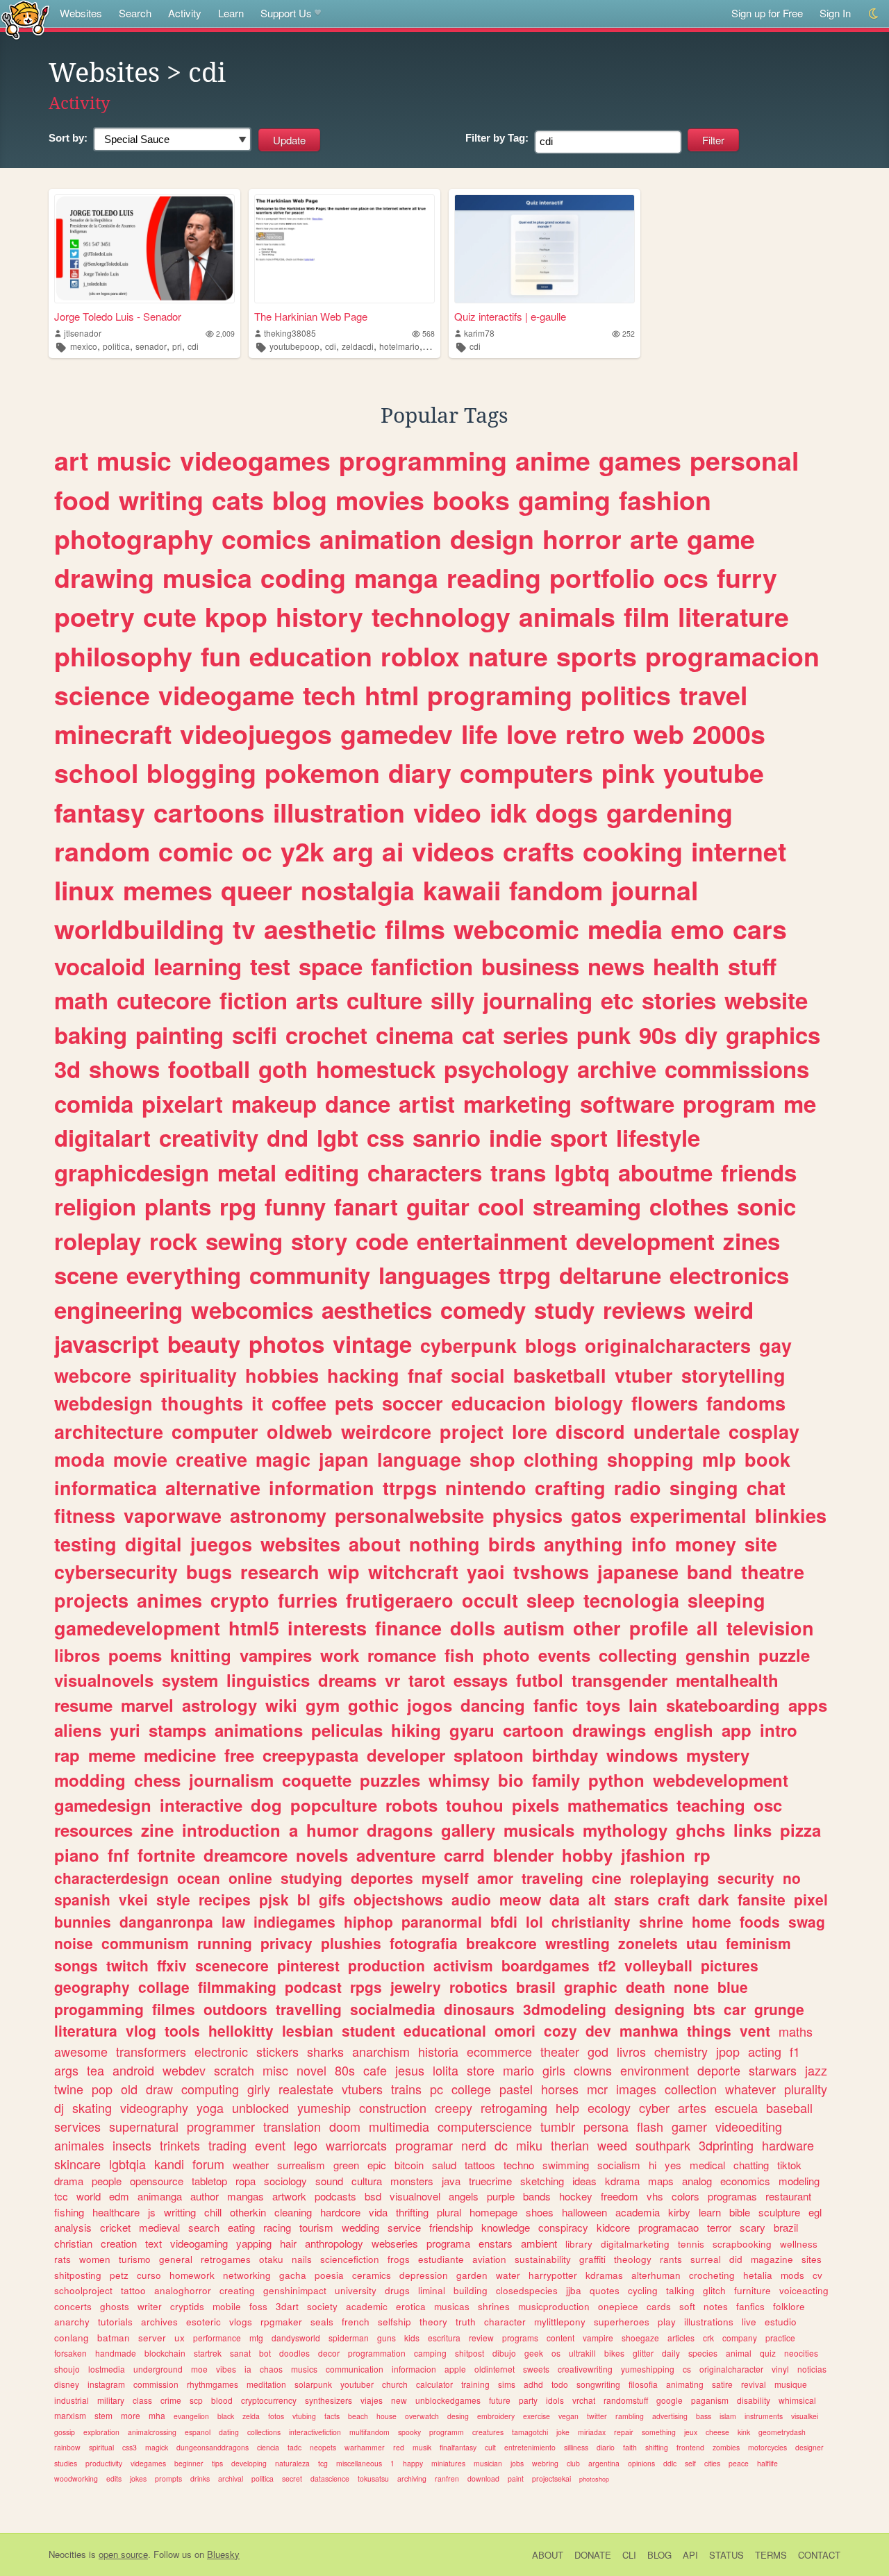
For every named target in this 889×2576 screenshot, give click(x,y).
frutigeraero (400, 1600)
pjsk (274, 1899)
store (481, 2070)
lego (306, 2145)
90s (658, 1035)
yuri (125, 1730)
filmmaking (237, 1987)
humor (332, 1830)
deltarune (610, 1275)
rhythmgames (213, 2384)
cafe (375, 2070)
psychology (506, 1069)
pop (102, 2089)
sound (329, 2181)
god (598, 2051)
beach (358, 2416)
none (691, 1987)
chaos (271, 2369)
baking (91, 1035)
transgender (620, 1680)
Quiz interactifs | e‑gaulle (510, 316)
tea (95, 2070)
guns (387, 2338)
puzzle (784, 1655)
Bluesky (223, 2554)
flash (650, 2126)
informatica (106, 1488)
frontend (690, 2447)
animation (381, 539)
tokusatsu (373, 2478)
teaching (711, 1805)
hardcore (340, 2212)
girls (554, 2070)
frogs (399, 2259)
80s (345, 2070)
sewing (244, 1241)
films (415, 929)
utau (702, 1943)
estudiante (441, 2259)
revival (754, 2384)
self (690, 2463)
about (375, 1544)
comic (196, 851)
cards (659, 2306)
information (322, 1488)
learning (198, 966)
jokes (138, 2478)
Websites (81, 13)
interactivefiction (315, 2432)
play (667, 2322)
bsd (373, 2196)
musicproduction (554, 2306)
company (740, 2338)
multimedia (399, 2126)
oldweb (300, 1431)
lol (534, 1921)
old (129, 2089)
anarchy (72, 2322)
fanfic (556, 1705)
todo (560, 2384)
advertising (670, 2416)
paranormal (442, 1921)
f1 (795, 2051)
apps (808, 1705)
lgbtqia (127, 2164)
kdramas (604, 2275)
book (767, 1459)
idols (555, 2400)
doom (345, 2126)
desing (458, 2416)
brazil (786, 2227)
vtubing (304, 2416)
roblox (420, 656)
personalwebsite (409, 1515)
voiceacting (804, 2290)
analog (697, 2181)
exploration (101, 2432)
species (703, 2353)
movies (380, 500)
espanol (198, 2432)
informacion (414, 2369)
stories (679, 1000)
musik (422, 2447)
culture (384, 1000)
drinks (200, 2478)
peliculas (347, 1730)
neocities (801, 2353)
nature (508, 656)
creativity (209, 1137)
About (548, 2555)
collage (164, 1987)
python (616, 1780)
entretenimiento (530, 2447)
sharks (325, 2051)
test (270, 966)
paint (516, 2478)
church (395, 2384)
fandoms (746, 1403)
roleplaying (670, 1878)
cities (712, 2463)
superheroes (622, 2322)
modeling (799, 2181)
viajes (372, 2400)
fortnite (166, 1855)
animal (739, 2353)
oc (257, 851)
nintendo (486, 1488)
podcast (313, 1987)
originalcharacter (731, 2369)
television (770, 1628)
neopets (323, 2447)
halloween (584, 2212)
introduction (231, 1830)
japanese (638, 1572)
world (89, 2196)
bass (704, 2416)
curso (149, 2275)
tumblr (558, 2126)
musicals (539, 1830)
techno (519, 2165)
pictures (730, 1965)
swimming (566, 2165)
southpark (663, 2145)
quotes (605, 2290)
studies (66, 2463)
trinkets (180, 2145)
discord (590, 1431)
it (257, 1403)
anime (553, 460)
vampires (276, 1655)
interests (327, 1628)
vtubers (362, 2089)
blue (733, 1987)
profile (659, 1628)
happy (413, 2463)
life (480, 734)
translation (292, 2126)
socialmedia (393, 2009)
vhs (655, 2196)
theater (560, 2051)
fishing (69, 2212)
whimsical (797, 2400)
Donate (593, 2555)
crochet (326, 1035)
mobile (227, 2306)
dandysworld (296, 2338)
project (472, 1431)
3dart (287, 2306)
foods (760, 1921)
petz (119, 2275)
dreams (347, 1680)
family (556, 1780)
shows (124, 1069)
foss (258, 2306)
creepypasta (310, 1755)
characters (425, 1172)
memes (168, 890)
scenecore (232, 1965)
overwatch (422, 2416)
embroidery (496, 2416)
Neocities (67, 2554)
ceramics (372, 2275)
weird (724, 1310)
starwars (773, 2070)
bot (265, 2353)
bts (704, 2009)
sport (579, 1137)
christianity (591, 1921)
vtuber (644, 1375)
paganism (710, 2400)
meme (112, 1755)
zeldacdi (358, 346)
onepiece (618, 2306)
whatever (750, 2089)
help (567, 2107)
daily (671, 2353)
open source (123, 2554)
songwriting (598, 2384)
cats (238, 500)
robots (412, 1805)
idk (508, 812)
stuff (752, 966)
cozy (560, 2030)
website (766, 1000)
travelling (309, 2009)
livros (631, 2051)
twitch (127, 1965)
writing (161, 500)
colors (686, 2196)
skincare (77, 2164)
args (66, 2070)
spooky (409, 2432)
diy (701, 1035)
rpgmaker (281, 2322)
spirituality (188, 1375)
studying (311, 1878)
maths (796, 2031)
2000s (729, 734)
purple (501, 2196)
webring (545, 2463)
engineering (118, 1310)
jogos (430, 1705)
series (535, 1035)
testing (85, 1544)
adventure (396, 1855)
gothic (373, 1705)
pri (177, 346)
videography (154, 2107)
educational (445, 2030)
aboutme (665, 1172)
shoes (540, 2212)
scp (196, 2400)
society (322, 2306)
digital (153, 1544)
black (226, 2416)
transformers (151, 2051)
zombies (726, 2447)
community (310, 1275)
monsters (412, 2181)
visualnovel (415, 2196)
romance (402, 1655)
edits (114, 2478)
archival (231, 2478)
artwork (289, 2196)
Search (135, 13)
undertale (677, 1431)
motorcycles (767, 2447)
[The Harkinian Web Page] (344, 249)
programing (500, 695)
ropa (246, 2181)
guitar (438, 1206)
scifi (255, 1035)
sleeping (726, 1600)
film (647, 616)
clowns (593, 2070)
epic (377, 2165)
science (102, 695)
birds (512, 1544)
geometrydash (782, 2432)
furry (747, 578)
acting (765, 2051)
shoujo (67, 2369)
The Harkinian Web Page (311, 316)
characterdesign (111, 1878)
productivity (104, 2463)
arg (353, 851)
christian (73, 2243)
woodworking (76, 2478)
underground (158, 2369)
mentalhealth (727, 1680)
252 (629, 334)
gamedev (397, 734)
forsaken (70, 2353)
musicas (452, 2306)
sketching (542, 2181)
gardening (670, 812)
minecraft (113, 734)
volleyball (658, 1965)
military (111, 2400)
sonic (766, 1206)
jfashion (653, 1855)
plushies (351, 1943)
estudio (781, 2322)
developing (249, 2463)
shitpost (470, 2353)
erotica (411, 2306)
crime (171, 2400)
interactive (201, 1805)
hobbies (282, 1375)
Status (726, 2555)
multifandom (369, 2432)
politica (116, 346)
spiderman (349, 2338)
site (761, 1544)
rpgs (366, 1987)
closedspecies (527, 2290)
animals (567, 616)
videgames (148, 2463)
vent (755, 2030)
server (152, 2338)
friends (759, 1172)
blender (523, 1855)
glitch (714, 2290)
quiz (768, 2353)
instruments (764, 2416)
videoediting (749, 2126)
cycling (643, 2290)
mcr (597, 2089)
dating (229, 2432)
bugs (209, 1572)
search (204, 2227)
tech (330, 695)
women (95, 2259)
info (649, 1544)
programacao (668, 2227)
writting (180, 2212)
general (176, 2259)
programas (732, 2196)
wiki (281, 1705)
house (387, 2416)
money (706, 1544)
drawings (609, 1730)
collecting (638, 1655)
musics (304, 2369)
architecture (109, 1431)
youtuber (357, 2384)
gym (323, 1705)
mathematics (618, 1805)
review (481, 2338)
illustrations (709, 2322)
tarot (427, 1680)
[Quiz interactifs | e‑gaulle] (545, 249)
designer (809, 2447)
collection (691, 2089)
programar (424, 2145)
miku (529, 2145)
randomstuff (626, 2400)
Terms (771, 2555)
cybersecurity (116, 1572)
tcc (61, 2196)
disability (754, 2400)
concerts (73, 2306)
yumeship (324, 2107)
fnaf (425, 1375)
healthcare (116, 2212)
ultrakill (582, 2353)
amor (495, 1878)
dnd (288, 1137)
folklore (789, 2306)
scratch (234, 2070)
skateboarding (723, 1705)
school (96, 773)
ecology (609, 2107)
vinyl (780, 2369)
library (579, 2244)
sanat (240, 2353)
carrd (464, 1855)
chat (766, 1488)
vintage (372, 1344)
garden (472, 2275)
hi (653, 2165)
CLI (629, 2555)
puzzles (390, 1780)
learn (710, 2212)
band (710, 1572)
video (447, 812)
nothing (444, 1544)
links (753, 1830)
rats (63, 2259)
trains (406, 2089)
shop (492, 1459)
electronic (221, 2051)
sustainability (543, 2259)
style (173, 1899)
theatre (773, 1572)
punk (604, 1035)
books (471, 500)
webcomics (252, 1310)
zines (751, 1241)
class (142, 2400)
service (404, 2227)
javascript (107, 1344)
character (505, 2322)
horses (560, 2089)
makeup (274, 1103)
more (131, 2415)
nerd (474, 2145)
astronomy (278, 1515)
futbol (540, 1680)
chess (157, 1780)
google (670, 2400)
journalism (231, 1780)
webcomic (516, 929)
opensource (157, 2181)
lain (643, 1705)
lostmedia (107, 2369)
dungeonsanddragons (213, 2447)
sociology (285, 2181)
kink (744, 2432)
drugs (397, 2290)
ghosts (115, 2306)
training (475, 2384)
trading (227, 2145)
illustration (339, 812)
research (280, 1572)
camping (430, 2353)
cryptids (187, 2306)
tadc (294, 2447)
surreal (706, 2259)
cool (501, 1206)
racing (277, 2227)
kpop (236, 616)
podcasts (335, 2196)
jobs (517, 2463)
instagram (106, 2384)
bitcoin (409, 2165)
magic (283, 1459)
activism (463, 1965)
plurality (806, 2089)
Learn (231, 13)
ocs (686, 578)
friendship (451, 2227)
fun (221, 656)
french (356, 2322)
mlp (719, 1459)
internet (739, 851)
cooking (633, 851)
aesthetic (320, 929)
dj (59, 2107)
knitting (201, 1655)
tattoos (480, 2165)
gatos (596, 1515)
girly (259, 2089)
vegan (568, 2416)
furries (308, 1600)
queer (257, 890)
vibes (226, 2369)
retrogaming (514, 2107)
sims (507, 2384)
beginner (189, 2463)
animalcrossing (152, 2432)
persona (606, 2126)
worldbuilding (139, 929)
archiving (412, 2478)
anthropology (334, 2243)
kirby (679, 2212)
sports (597, 656)
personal (744, 460)
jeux (691, 2432)
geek (534, 2353)
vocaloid (100, 966)
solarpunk (313, 2384)
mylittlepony (560, 2322)
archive (617, 1069)
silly (452, 1000)
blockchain (165, 2353)
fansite (762, 1899)
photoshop (594, 2479)
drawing (104, 578)
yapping (254, 2243)
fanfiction (422, 966)
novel (311, 2070)
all (707, 1628)
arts (317, 1000)
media (625, 929)
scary (753, 2227)
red (399, 2447)
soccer (413, 1403)
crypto (240, 1600)
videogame (226, 695)
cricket (115, 2227)
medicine (180, 1755)
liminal (432, 2290)
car (735, 2009)
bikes (614, 2353)
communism (145, 1943)
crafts (539, 851)
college (471, 2089)
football (209, 1069)
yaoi (486, 1572)
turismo (135, 2259)
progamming (99, 2009)
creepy (454, 2107)
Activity (185, 13)
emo (698, 929)
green (346, 2165)
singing (704, 1488)
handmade (116, 2353)
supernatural (144, 2126)
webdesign (103, 1403)
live (749, 2322)
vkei (133, 1899)
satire (722, 2384)
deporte (719, 2070)
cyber (654, 2107)
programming (423, 460)
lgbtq (582, 1172)
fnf (118, 1855)
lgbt (338, 1137)
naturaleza (292, 2463)
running (225, 1943)
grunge (779, 2009)
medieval (159, 2227)
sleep (551, 1600)
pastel (516, 2089)
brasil (536, 1987)
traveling (552, 1878)
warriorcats (356, 2145)
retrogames (226, 2259)
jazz (816, 2070)
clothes (689, 1206)
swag (807, 1921)
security (746, 1878)
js (152, 2212)
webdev (184, 2070)
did (736, 2259)
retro (595, 734)
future (500, 2400)
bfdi (504, 1921)
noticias (812, 2369)
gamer (689, 2126)
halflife (767, 2463)
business (530, 966)
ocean (199, 1878)
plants (178, 1206)
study (564, 1310)
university (356, 2290)
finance (408, 1628)
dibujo (504, 2353)
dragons (400, 1830)
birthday (565, 1755)
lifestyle (658, 1137)
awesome (81, 2051)
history (319, 616)
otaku (271, 2259)
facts (332, 2416)
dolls (473, 1628)
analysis (73, 2227)
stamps (177, 1730)
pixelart (182, 1103)
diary (420, 773)
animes (169, 1600)
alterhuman (656, 2275)
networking (247, 2275)
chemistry (681, 2051)
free (239, 1755)
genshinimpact (295, 2290)
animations (259, 1730)
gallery (468, 1830)
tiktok (789, 2165)
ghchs (700, 1830)
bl (304, 1899)
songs (76, 1965)
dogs (567, 812)
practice (780, 2338)
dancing (493, 1705)
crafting (570, 1488)
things (709, 2030)
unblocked (260, 2107)
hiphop (368, 1921)
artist (427, 1103)
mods (792, 2275)
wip (344, 1572)
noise (74, 1943)
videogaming (199, 2243)
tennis (691, 2244)
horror (582, 539)
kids (412, 2338)
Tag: (497, 138)
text (153, 2243)
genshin (718, 1655)
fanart (366, 1206)
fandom (556, 890)
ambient (539, 2243)
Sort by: (68, 138)
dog (266, 1805)
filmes (174, 2009)
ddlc (670, 2463)
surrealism (301, 2165)
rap (67, 1755)
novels (322, 1855)
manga (396, 578)
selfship (394, 2322)
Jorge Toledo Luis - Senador (118, 316)
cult (490, 2447)
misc (275, 2070)
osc (768, 1805)
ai (393, 851)
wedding (360, 2227)
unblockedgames (448, 2400)
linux (84, 890)
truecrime (490, 2181)
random (102, 851)
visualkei (805, 2416)
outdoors (235, 2009)
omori (515, 2030)
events (564, 1655)
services (77, 2126)
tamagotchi (530, 2432)
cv (817, 2275)
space (331, 966)
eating (241, 2227)
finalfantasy (458, 2447)
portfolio (602, 578)
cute (170, 616)
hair (288, 2243)
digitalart (102, 1137)
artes (692, 2107)
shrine (661, 1921)
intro (779, 1730)
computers (526, 773)
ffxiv (172, 1965)
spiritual (101, 2447)
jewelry (416, 1987)
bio (511, 1780)
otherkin (248, 2212)
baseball (789, 2107)
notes (716, 2306)
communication (355, 2369)
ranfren (447, 2478)
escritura (444, 2338)
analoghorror (183, 2290)
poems (135, 1655)
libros (77, 1655)
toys (603, 1705)
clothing (561, 1459)
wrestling (578, 1943)
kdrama (622, 2181)
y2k (302, 851)
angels (464, 2196)
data (565, 1899)
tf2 (607, 1965)
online (250, 1878)
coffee (299, 1403)
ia (248, 2369)
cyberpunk (468, 1345)
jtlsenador (83, 333)
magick (157, 2447)
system (190, 1680)
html (392, 695)
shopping (650, 1459)
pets (354, 1403)
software (627, 1103)
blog (300, 500)
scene (86, 1275)
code (382, 1241)
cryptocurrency (269, 2400)
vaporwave (173, 1515)
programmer (221, 2126)
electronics (729, 1275)
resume (83, 1705)
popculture (334, 1805)
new (399, 2400)
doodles (294, 2353)
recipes (225, 1899)
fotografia (424, 1943)
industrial (72, 2400)
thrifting (412, 2212)
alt (597, 1899)
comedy (483, 1310)
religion (95, 1206)
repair (624, 2432)
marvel (147, 1705)
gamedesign (103, 1805)
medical (707, 2165)
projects (91, 1600)
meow (520, 1899)
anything (583, 1544)
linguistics (268, 1680)
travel (713, 695)
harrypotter (553, 2275)
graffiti (592, 2259)
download (483, 2478)
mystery (718, 1755)
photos (286, 1344)
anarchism (381, 2051)
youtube (714, 773)
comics (266, 539)
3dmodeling (565, 2009)
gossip (65, 2432)
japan (344, 1459)
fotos (276, 2416)
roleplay (98, 1241)
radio (638, 1488)
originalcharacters (668, 1345)
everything (184, 1275)
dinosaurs (479, 2009)
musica (207, 578)
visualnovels (104, 1680)
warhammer (365, 2447)
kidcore (613, 2227)
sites (812, 2259)
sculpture (779, 2212)
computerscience (485, 2126)
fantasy (100, 812)
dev (598, 2030)
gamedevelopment (137, 1628)
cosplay (764, 1431)
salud (444, 2165)
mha (157, 2415)
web (659, 734)
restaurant (788, 2196)
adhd (533, 2384)
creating (237, 2290)
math (81, 1000)
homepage (493, 2212)
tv (244, 929)
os (556, 2353)
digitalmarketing (635, 2244)
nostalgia (358, 890)
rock (173, 1241)
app (737, 1730)
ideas (584, 2181)
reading (494, 578)
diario (606, 2447)
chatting (751, 2165)
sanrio (447, 1137)
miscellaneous (359, 2463)
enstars (496, 2243)
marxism (70, 2415)
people (107, 2181)
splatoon (489, 1755)
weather (251, 2165)
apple (455, 2369)
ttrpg (525, 1275)
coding (303, 578)
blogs (551, 1345)
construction (393, 2107)
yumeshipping (648, 2369)
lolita (446, 2070)
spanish (82, 1899)
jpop (728, 2051)
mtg (256, 2338)
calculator (434, 2384)
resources (93, 1830)
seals (322, 2322)
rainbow (67, 2447)
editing (322, 1172)
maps (661, 2181)
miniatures (448, 2463)
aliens (78, 1730)
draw (159, 2089)
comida (94, 1103)
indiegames (294, 1921)
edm (119, 2196)
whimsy (459, 1780)
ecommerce (499, 2051)
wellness (799, 2244)
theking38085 (290, 333)
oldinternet (495, 2369)
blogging (201, 773)
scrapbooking (742, 2244)
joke (563, 2432)
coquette (317, 1780)
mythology (625, 1830)
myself (445, 1878)
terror (719, 2227)
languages (434, 1275)
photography (134, 539)
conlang (72, 2338)
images (636, 2089)
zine (157, 1830)
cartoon (533, 1730)
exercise (537, 2416)
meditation (266, 2384)
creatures (488, 2432)
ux (180, 2338)
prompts (168, 2478)
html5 (254, 1628)
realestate (306, 2089)
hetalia (758, 2275)
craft (674, 1899)
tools (182, 2030)
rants (671, 2259)
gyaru (472, 1730)
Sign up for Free (767, 13)
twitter (597, 2416)
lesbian (308, 2030)
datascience (330, 2478)
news (616, 966)
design (492, 539)
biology (589, 1403)
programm (447, 2432)
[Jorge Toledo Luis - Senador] (144, 249)
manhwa (649, 2030)
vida (378, 2212)
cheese (717, 2432)
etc (617, 1000)
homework (192, 2275)
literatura (86, 2030)
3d (67, 1069)
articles (681, 2338)
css (385, 1137)
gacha (293, 2275)
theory (433, 2322)
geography (92, 1987)
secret (292, 2478)
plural (449, 2212)
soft (687, 2306)
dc (501, 2145)
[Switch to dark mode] (874, 14)
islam (728, 2416)
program (729, 1103)
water (508, 2275)
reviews (644, 1310)
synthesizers (329, 2400)
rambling (630, 2416)
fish (459, 1655)
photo (506, 1655)
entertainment (492, 1241)
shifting (657, 2447)
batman (114, 2338)
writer (150, 2306)
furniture (753, 2290)
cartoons (209, 812)
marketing (517, 1103)
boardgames (546, 1965)
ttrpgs (410, 1488)
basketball (560, 1375)
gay (775, 1345)
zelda (251, 2416)
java (451, 2181)
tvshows (551, 1572)
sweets (536, 2369)
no (792, 1878)
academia (638, 2212)
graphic (591, 1987)
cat (478, 1035)
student (368, 2030)
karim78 (479, 333)
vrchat (584, 2400)
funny (295, 1206)
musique (791, 2384)
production (387, 1965)
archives (159, 2322)
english (684, 1730)
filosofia (643, 2384)
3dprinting (726, 2145)
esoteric (203, 2322)
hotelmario (399, 346)
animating (685, 2384)
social (478, 1375)
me (800, 1103)
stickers (277, 2051)
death (646, 1987)
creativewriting (585, 2369)
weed (612, 2145)
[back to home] (25, 19)
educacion (499, 1403)
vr (392, 1680)
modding (90, 1780)
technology (441, 616)
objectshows (398, 1899)
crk (708, 2338)
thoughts (202, 1403)
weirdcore (386, 1431)
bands (537, 2196)
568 (429, 334)
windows (642, 1755)
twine (69, 2089)
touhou (475, 1805)
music (134, 460)
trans (518, 1172)
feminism (758, 1943)
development (645, 1241)
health (686, 966)
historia (438, 2051)
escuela (736, 2107)
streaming (587, 1206)
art (71, 460)
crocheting (712, 2275)
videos (453, 851)
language (419, 1459)
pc (437, 2089)
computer (215, 1431)
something (659, 2432)
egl (815, 2212)
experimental (688, 1515)
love (532, 734)
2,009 (225, 334)
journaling (538, 1000)
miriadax (592, 2432)
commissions (737, 1069)
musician (488, 2463)
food (82, 500)
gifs (332, 1899)
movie (140, 1459)
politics (626, 695)
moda (80, 1459)
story (319, 1241)
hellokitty (241, 2030)
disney (67, 2384)
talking (680, 2290)
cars (760, 929)
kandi (169, 2164)
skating (92, 2107)
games (640, 460)
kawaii (462, 890)
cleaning (293, 2212)
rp (702, 1855)
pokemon (322, 773)
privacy (286, 1943)
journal (655, 890)
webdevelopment (721, 1780)
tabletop (209, 2181)
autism (534, 1628)
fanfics (750, 2306)
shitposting (78, 2275)
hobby (587, 1855)
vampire (598, 2338)
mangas (246, 2196)
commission (156, 2384)
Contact (819, 2555)
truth (466, 2322)
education (311, 656)
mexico (84, 346)
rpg (238, 1206)
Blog (659, 2555)
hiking (416, 1730)
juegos (221, 1544)
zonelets (648, 1943)
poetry (94, 616)
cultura (367, 2181)
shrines (494, 2306)
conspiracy (563, 2227)
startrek (208, 2353)
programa (448, 2243)
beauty (204, 1344)
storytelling (733, 1375)
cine (607, 1878)
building (471, 2290)
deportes (382, 1878)
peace (739, 2463)
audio (471, 1899)
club (573, 2463)
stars (632, 1899)
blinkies (791, 1515)
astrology (219, 1705)
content (560, 2338)
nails (302, 2259)
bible (740, 2212)
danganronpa (166, 1921)
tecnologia (631, 1600)
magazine (772, 2259)
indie (515, 1137)
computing (210, 2089)
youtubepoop (294, 346)
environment (655, 2070)
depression (424, 2275)
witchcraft (413, 1572)
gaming (564, 500)
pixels (535, 1805)
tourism (316, 2227)
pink (628, 773)
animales (79, 2145)
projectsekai (551, 2478)
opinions (641, 2463)
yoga (210, 2107)
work (340, 1655)
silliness (576, 2447)
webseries (395, 2243)
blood (222, 2400)
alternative (213, 1488)
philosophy (123, 656)
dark (714, 1899)
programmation (377, 2353)
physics (527, 1515)
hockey (576, 2196)
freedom (620, 2196)
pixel (811, 1899)
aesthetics (377, 1310)
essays (481, 1680)
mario (518, 2070)
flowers (665, 1403)
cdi (193, 346)
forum (208, 2164)
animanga (160, 2196)
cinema (415, 1035)
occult (490, 1600)
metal (247, 1172)
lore (530, 1431)
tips (217, 2463)
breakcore (501, 1943)
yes (673, 2165)
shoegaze (640, 2338)
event (270, 2145)
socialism (619, 2165)
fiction (254, 1000)
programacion (732, 656)
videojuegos (256, 734)
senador (151, 346)
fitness (85, 1515)
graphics (773, 1035)
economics (745, 2181)
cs (687, 2369)
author (205, 2196)
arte (654, 539)
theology (633, 2259)
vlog (141, 2030)
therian (570, 2145)
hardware (788, 2145)
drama (69, 2181)
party (528, 2400)
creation (119, 2243)
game (721, 539)
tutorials (115, 2322)
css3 (130, 2447)
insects (132, 2145)
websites (300, 1544)
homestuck (376, 1069)
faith (630, 2447)
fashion (665, 500)
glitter (643, 2353)
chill (213, 2212)
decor (329, 2353)
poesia (329, 2275)
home (712, 1921)
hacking (363, 1375)
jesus (410, 2070)
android (133, 2070)
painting (180, 1035)
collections (264, 2432)
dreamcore (246, 1855)
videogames (255, 460)
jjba (574, 2290)
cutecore (164, 1000)
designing (650, 2009)
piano (77, 1855)
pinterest (308, 1965)
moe (199, 2369)
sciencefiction (350, 2259)
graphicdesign (132, 1172)
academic (367, 2306)
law (233, 1921)
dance (358, 1103)
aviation (489, 2259)
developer (406, 1755)
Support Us (286, 13)
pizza (800, 1830)
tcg (323, 2463)
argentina (604, 2463)
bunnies (83, 1921)
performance (217, 2338)
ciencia (268, 2447)
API (690, 2555)
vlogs (241, 2322)
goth (283, 1069)
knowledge (506, 2227)
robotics (479, 1987)
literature (733, 616)
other (597, 1628)
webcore (93, 1375)
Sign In (835, 13)
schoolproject (83, 2290)
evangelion (191, 2416)
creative (211, 1459)
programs (520, 2338)
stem (103, 2415)
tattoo (133, 2290)
